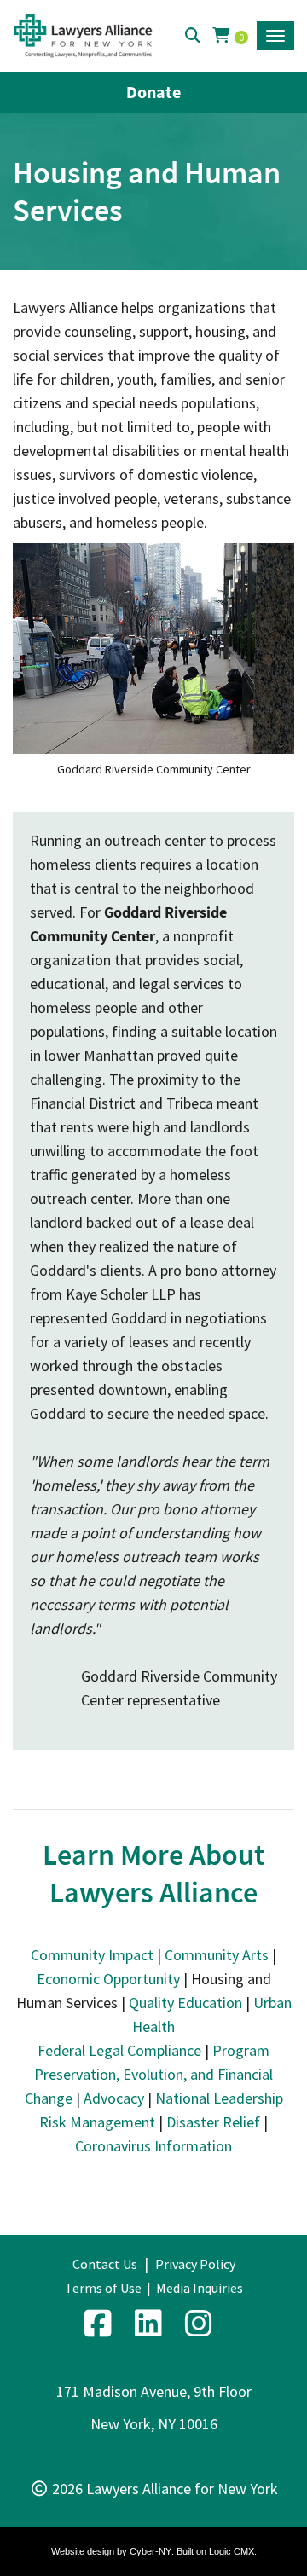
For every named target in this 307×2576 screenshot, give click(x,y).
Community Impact (92, 1955)
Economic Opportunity (108, 1979)
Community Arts (217, 1955)
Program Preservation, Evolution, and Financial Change (149, 2074)
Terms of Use (103, 2288)
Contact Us (105, 2264)
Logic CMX (232, 2551)
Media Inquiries (200, 2288)
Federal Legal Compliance (119, 2050)
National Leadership (219, 2098)
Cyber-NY (151, 2551)
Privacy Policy (195, 2264)
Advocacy (114, 2098)
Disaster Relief (213, 2122)
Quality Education (185, 2003)
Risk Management (97, 2122)
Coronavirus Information (153, 2146)
